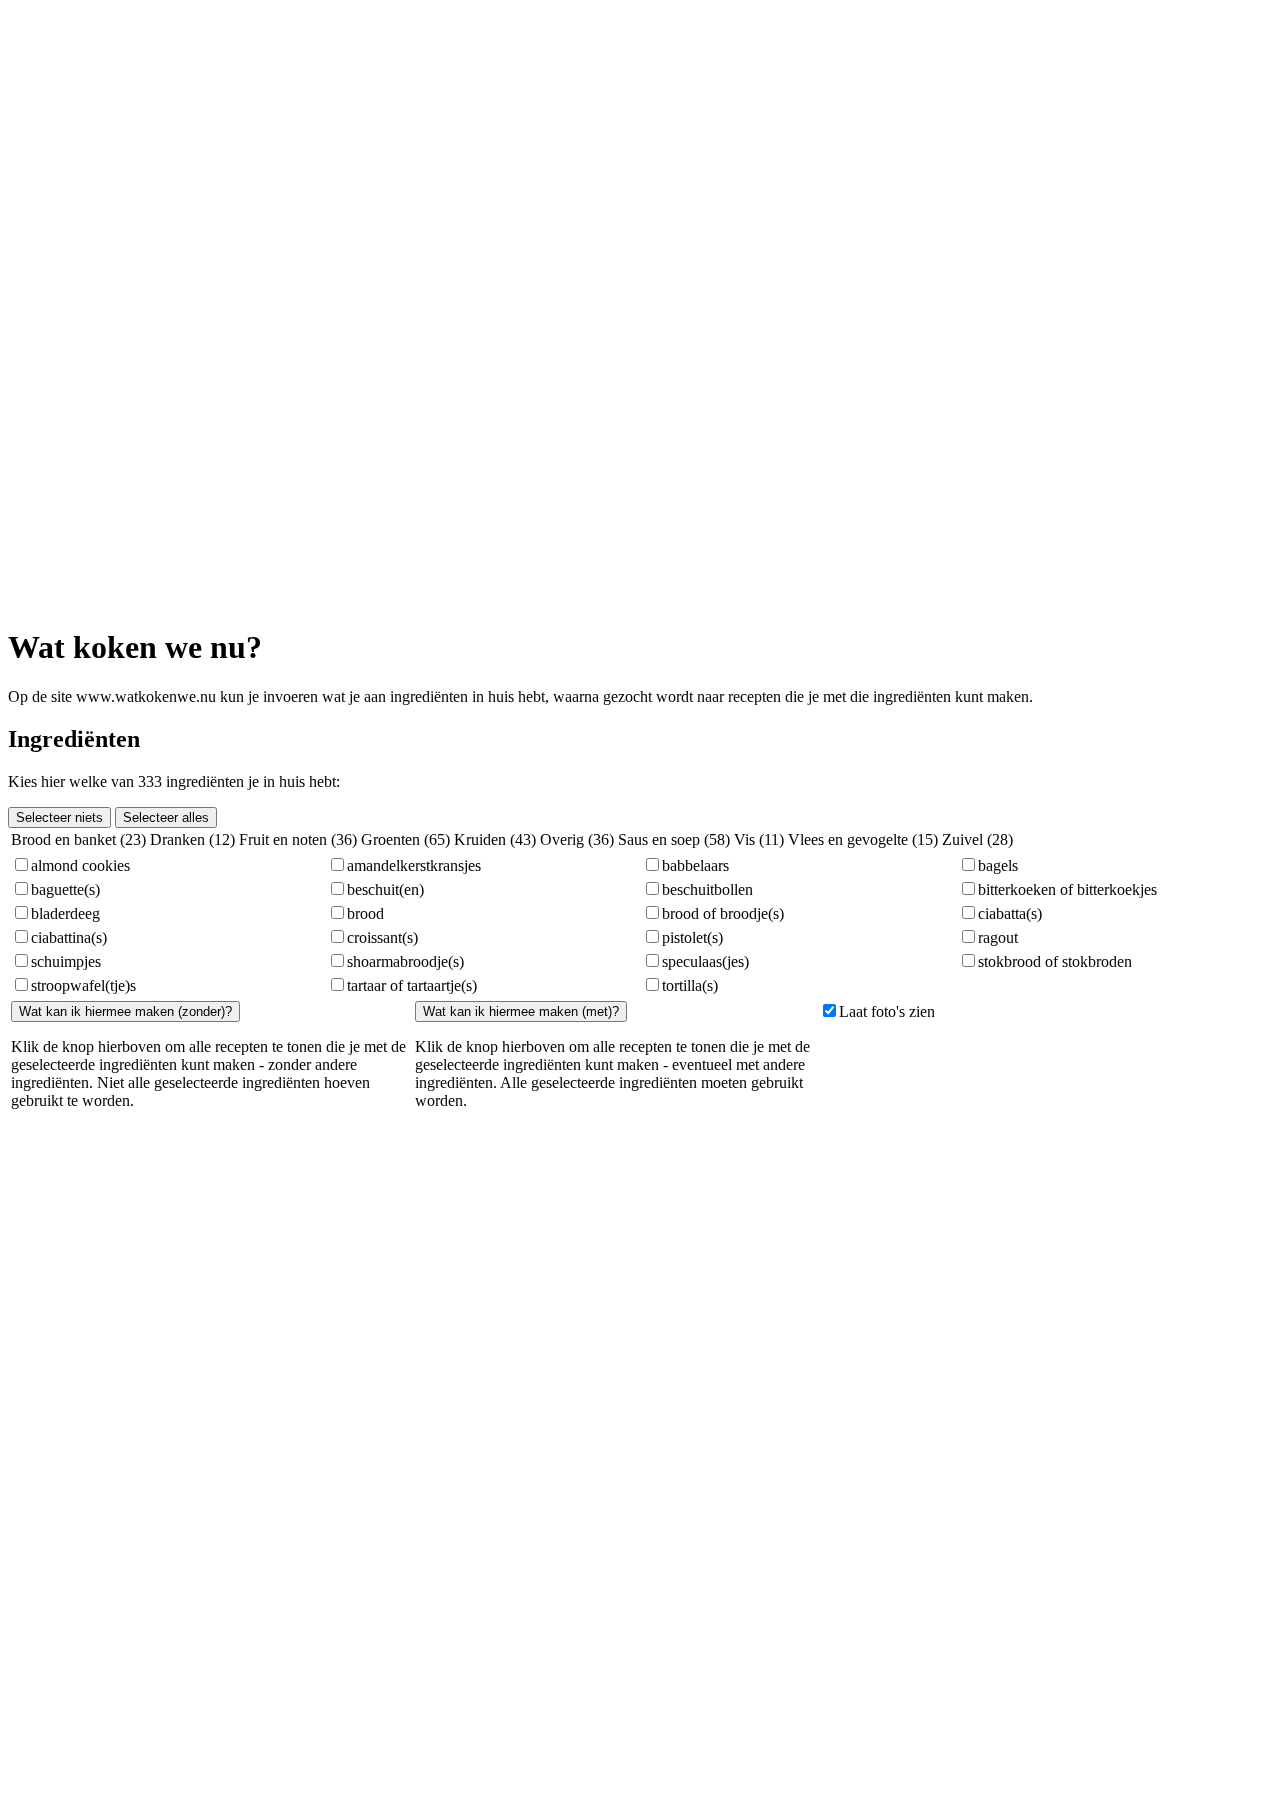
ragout (998, 937)
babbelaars (695, 865)
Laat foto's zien (887, 1011)
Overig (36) (577, 839)
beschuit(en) (385, 889)
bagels (998, 865)
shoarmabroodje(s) (405, 961)
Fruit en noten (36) (298, 839)
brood (365, 913)
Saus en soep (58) (674, 839)
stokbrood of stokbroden (1055, 961)
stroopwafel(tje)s (83, 985)
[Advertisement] (68, 308)
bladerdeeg (65, 913)
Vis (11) (759, 839)
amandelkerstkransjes (414, 865)
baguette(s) (65, 889)
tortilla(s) (690, 985)
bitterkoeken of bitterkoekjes (1067, 889)
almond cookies (80, 865)
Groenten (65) (405, 839)
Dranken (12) (192, 839)
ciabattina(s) (69, 937)
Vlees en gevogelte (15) (863, 839)
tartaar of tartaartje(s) (412, 985)
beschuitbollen (707, 889)
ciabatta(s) (1010, 913)
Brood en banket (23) (78, 839)
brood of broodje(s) (723, 913)
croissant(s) (382, 937)
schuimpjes (66, 961)
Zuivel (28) (977, 839)
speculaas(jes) (705, 961)
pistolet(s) (692, 937)
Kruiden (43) (495, 839)
